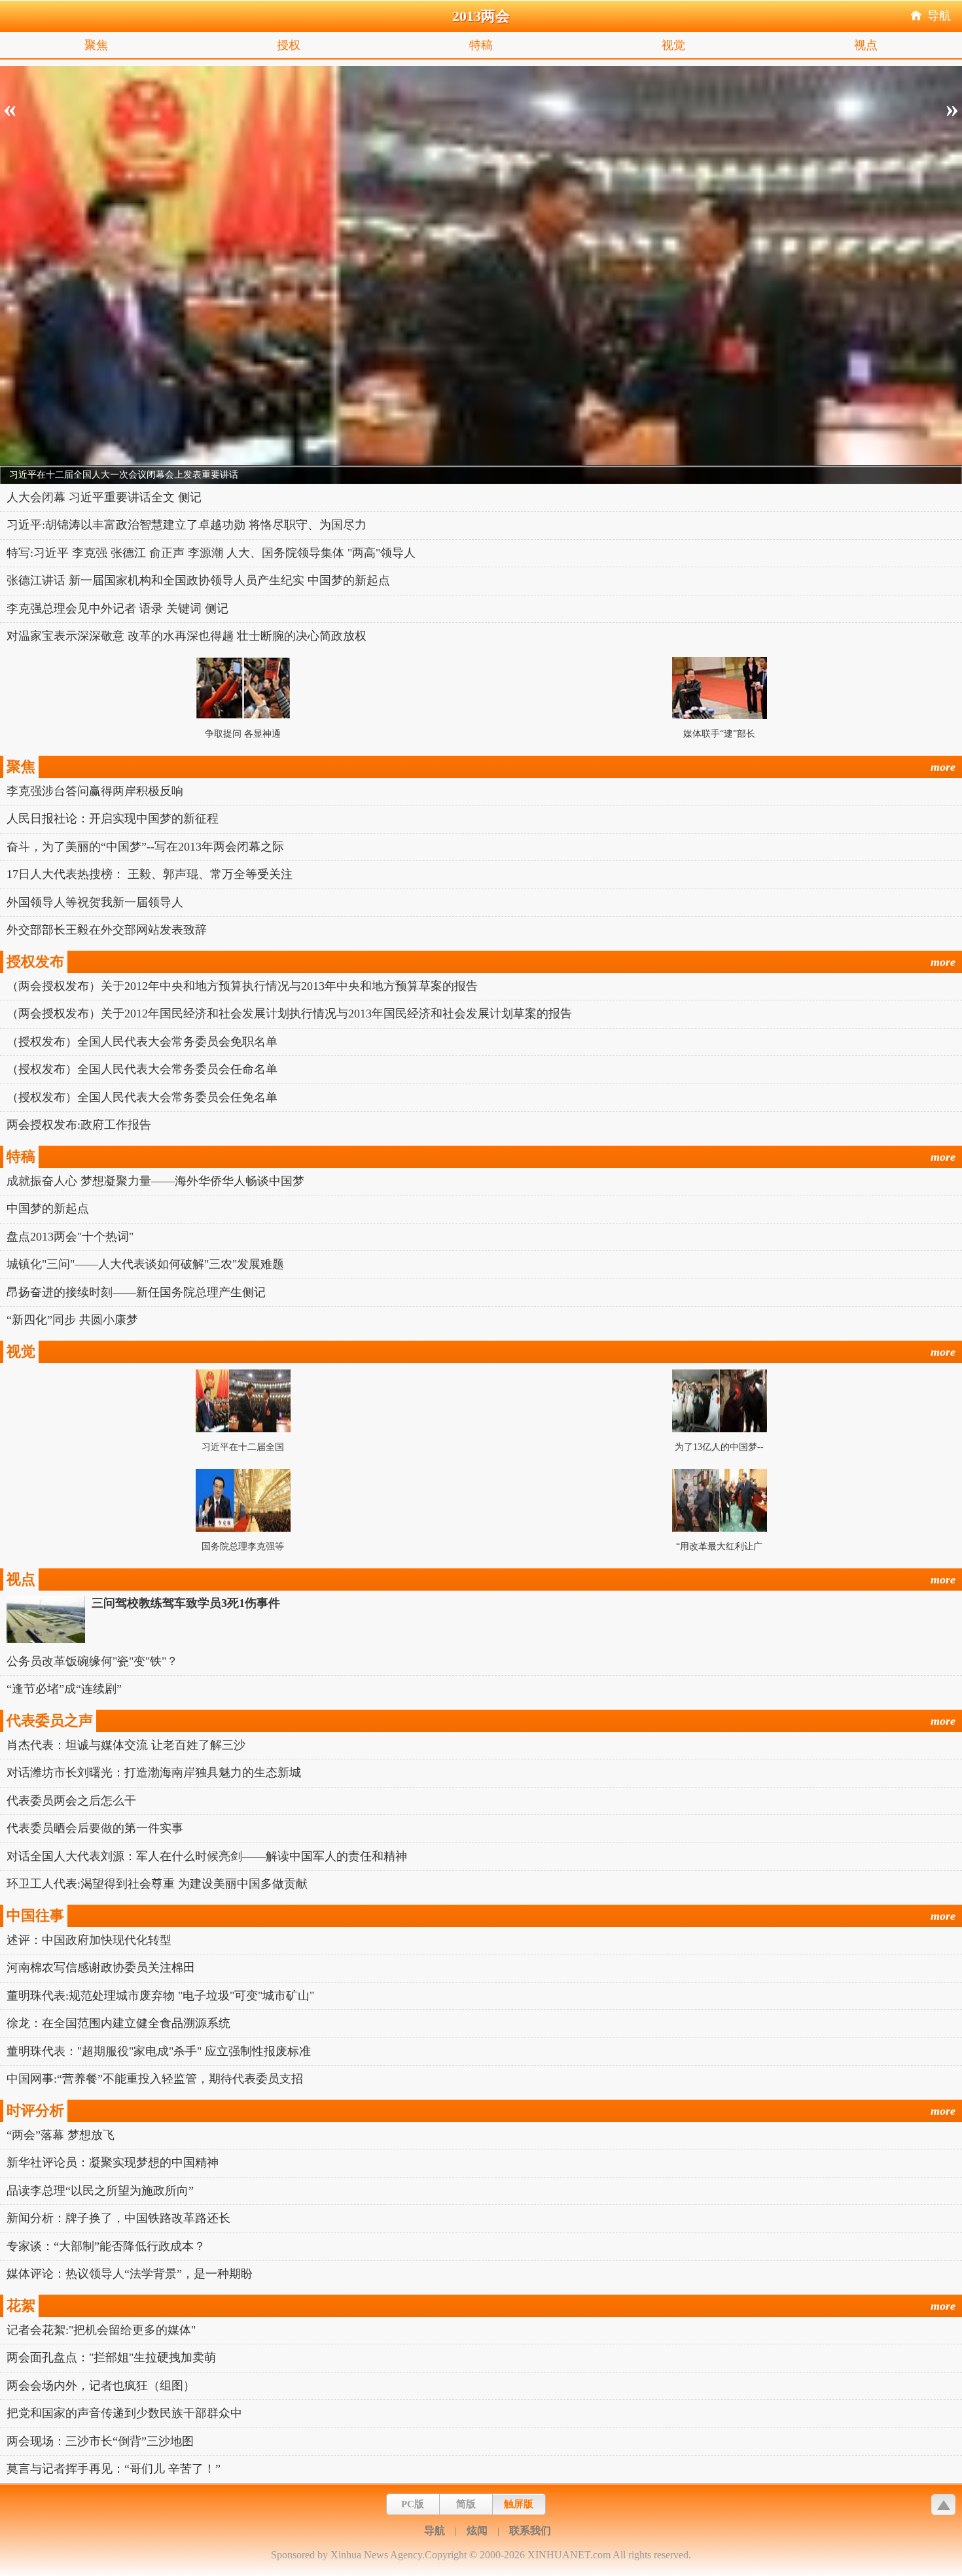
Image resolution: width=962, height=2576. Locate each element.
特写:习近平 (38, 553)
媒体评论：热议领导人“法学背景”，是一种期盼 (130, 2274)
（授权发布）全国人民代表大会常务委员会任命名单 (142, 1069)
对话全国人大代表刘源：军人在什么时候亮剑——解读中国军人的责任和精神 (207, 1856)
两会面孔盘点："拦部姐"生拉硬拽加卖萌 (111, 2357)
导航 (939, 16)
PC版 (413, 2504)
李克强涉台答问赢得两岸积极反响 (95, 791)
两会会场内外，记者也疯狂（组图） (101, 2386)
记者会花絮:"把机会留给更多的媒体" (101, 2330)
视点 (866, 45)
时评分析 (35, 2110)
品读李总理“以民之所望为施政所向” (100, 2191)
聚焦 (96, 45)
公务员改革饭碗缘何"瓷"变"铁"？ (92, 1661)
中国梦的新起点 (349, 580)
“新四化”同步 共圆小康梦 (72, 1320)
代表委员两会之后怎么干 (71, 1801)
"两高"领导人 (382, 553)
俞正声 (167, 553)
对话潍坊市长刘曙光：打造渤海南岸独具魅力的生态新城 (154, 1773)
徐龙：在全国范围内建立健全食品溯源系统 (118, 2023)
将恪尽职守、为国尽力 (308, 525)
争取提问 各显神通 (243, 734)
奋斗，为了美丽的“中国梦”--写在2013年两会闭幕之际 (145, 847)
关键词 (184, 609)
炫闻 (477, 2531)
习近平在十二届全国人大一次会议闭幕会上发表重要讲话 (124, 475)
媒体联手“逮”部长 (719, 734)
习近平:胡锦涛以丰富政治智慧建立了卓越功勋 (126, 525)
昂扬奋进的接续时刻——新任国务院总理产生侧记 (136, 1292)
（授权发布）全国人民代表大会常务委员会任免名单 (142, 1097)
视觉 (673, 45)
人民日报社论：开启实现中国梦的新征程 (113, 819)
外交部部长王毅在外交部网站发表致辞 (107, 930)
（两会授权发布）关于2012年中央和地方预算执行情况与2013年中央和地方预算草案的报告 (242, 986)
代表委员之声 (50, 1720)
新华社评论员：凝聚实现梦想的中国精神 (113, 2162)
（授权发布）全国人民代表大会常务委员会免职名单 (142, 1042)
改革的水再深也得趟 (181, 636)
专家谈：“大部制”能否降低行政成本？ (106, 2246)
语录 (151, 609)
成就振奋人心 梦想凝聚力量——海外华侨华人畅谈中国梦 (155, 1181)
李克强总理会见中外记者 (71, 609)
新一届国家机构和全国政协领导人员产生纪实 (187, 580)
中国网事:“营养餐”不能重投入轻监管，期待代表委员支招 (155, 2079)
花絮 (21, 2305)
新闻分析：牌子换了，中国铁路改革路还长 (118, 2218)
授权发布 (35, 962)
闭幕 (54, 497)
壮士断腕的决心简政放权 (302, 636)
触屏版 (519, 2504)
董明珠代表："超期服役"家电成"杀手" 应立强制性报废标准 (159, 2051)
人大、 (244, 553)
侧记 (190, 497)
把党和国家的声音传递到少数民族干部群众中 (124, 2413)
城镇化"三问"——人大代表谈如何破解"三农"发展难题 (145, 1264)
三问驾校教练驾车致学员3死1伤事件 (186, 1603)
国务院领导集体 (303, 553)
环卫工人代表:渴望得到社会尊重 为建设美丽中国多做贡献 (157, 1884)
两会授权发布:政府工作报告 (79, 1125)
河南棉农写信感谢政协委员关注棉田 (101, 1967)
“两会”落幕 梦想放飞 (61, 2135)
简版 (466, 2504)
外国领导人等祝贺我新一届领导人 (95, 902)
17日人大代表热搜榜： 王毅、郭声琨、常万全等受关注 (150, 874)
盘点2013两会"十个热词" (70, 1237)
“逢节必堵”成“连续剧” (64, 1689)
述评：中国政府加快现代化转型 (89, 1940)
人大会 (24, 497)
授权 (289, 45)
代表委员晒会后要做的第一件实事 (95, 1828)
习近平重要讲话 (110, 497)
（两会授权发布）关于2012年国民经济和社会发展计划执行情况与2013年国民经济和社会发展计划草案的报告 (289, 1014)
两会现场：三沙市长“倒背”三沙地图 (100, 2441)
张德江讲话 (36, 580)
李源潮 (205, 553)
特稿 (481, 45)
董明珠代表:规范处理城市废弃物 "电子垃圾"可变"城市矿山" (160, 1996)
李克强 (90, 553)
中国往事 (35, 1915)
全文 (163, 497)
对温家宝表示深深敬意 (65, 636)
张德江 (128, 553)
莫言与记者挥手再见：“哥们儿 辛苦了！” (114, 2469)
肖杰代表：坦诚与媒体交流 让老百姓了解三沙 (126, 1745)
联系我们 (530, 2531)
